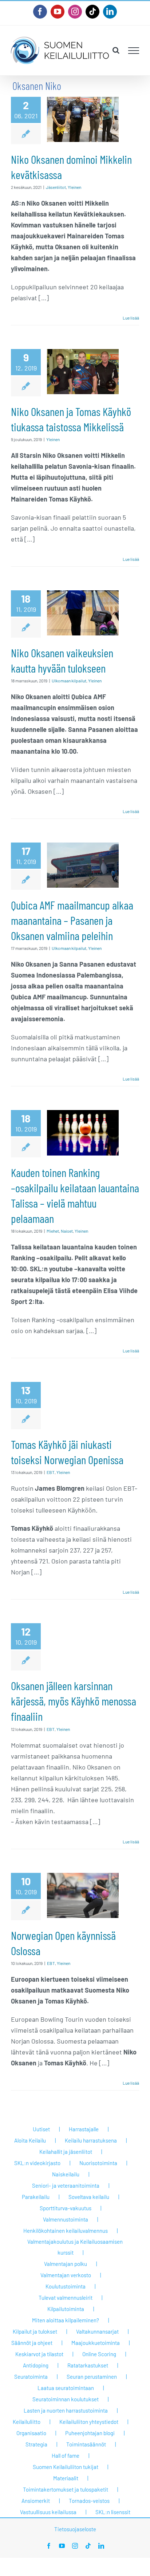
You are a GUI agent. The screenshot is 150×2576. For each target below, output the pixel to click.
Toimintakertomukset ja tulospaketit (66, 2489)
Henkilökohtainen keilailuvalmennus (66, 2231)
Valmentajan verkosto (66, 2275)
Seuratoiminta (31, 2377)
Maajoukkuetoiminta (96, 2343)
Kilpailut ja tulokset (35, 2331)
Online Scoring (99, 2354)
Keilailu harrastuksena (91, 2140)
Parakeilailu (36, 2197)
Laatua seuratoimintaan (66, 2388)
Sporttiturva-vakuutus (66, 2208)
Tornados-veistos (89, 2501)
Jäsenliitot (56, 187)
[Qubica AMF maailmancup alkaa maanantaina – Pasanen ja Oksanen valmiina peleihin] (83, 865)
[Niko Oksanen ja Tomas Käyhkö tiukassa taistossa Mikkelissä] (83, 372)
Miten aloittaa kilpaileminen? (66, 2320)
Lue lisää (131, 318)
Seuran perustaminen (92, 2377)
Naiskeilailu (66, 2174)
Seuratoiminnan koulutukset (66, 2399)
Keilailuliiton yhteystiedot (89, 2422)
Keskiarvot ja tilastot (39, 2354)
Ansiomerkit (36, 2501)
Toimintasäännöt (86, 2444)
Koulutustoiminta (66, 2286)
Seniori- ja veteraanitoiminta (66, 2185)
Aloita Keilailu (30, 2140)
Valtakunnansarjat (97, 2331)
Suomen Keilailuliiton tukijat (66, 2467)
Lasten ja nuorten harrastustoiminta (66, 2410)
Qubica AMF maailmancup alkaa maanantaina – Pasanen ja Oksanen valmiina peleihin (72, 920)
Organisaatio (31, 2433)
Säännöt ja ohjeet (32, 2343)
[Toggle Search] (116, 50)
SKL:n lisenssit (113, 2512)
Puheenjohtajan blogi (90, 2433)
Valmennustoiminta (66, 2219)
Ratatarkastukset (88, 2365)
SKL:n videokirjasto (37, 2163)
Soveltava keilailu (89, 2197)
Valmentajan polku (66, 2264)
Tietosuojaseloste (75, 2529)
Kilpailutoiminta (66, 2309)
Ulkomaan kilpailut (69, 681)
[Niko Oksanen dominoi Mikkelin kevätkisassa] (83, 119)
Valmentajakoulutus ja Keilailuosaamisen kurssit (75, 2247)
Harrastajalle (84, 2129)
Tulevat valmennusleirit (66, 2298)
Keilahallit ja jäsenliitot (66, 2152)
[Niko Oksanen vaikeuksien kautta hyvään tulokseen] (83, 613)
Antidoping (36, 2365)
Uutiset (41, 2129)
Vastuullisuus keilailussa (48, 2512)
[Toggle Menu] (134, 51)
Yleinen (74, 187)
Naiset (67, 1231)
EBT (51, 1472)
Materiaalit (66, 2478)
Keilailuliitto (27, 2422)
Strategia (36, 2444)
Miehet (53, 1231)
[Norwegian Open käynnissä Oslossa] (83, 1895)
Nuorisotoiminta (98, 2163)
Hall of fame (66, 2456)
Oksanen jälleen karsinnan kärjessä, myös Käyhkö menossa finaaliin (74, 1701)
